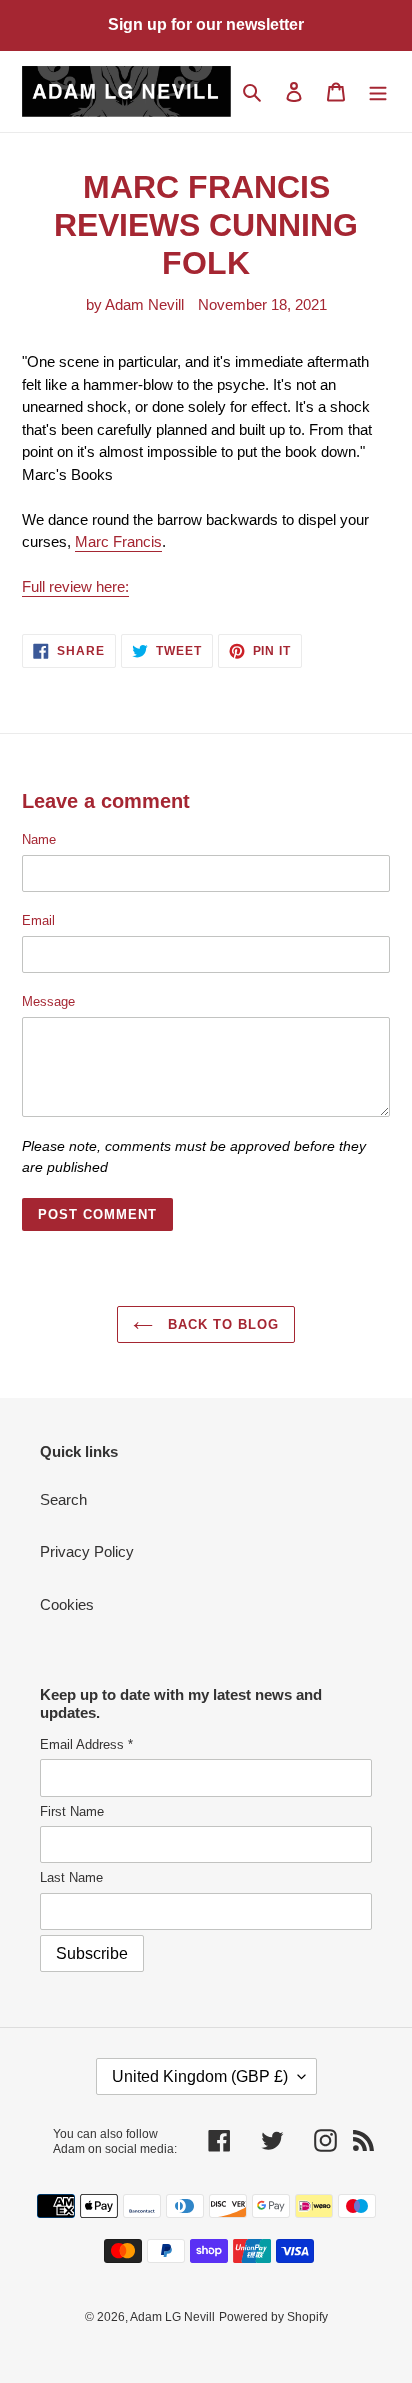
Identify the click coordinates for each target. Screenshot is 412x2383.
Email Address (86, 1744)
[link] (118, 542)
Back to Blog (221, 1324)
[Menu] (378, 91)
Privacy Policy (87, 1551)
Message (48, 1001)
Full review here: (75, 586)
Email (38, 920)
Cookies (67, 1604)
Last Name (71, 1877)
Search (63, 1499)
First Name (72, 1811)
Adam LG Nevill (172, 2317)
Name (39, 839)
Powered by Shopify (273, 2317)
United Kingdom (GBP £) (200, 2076)
